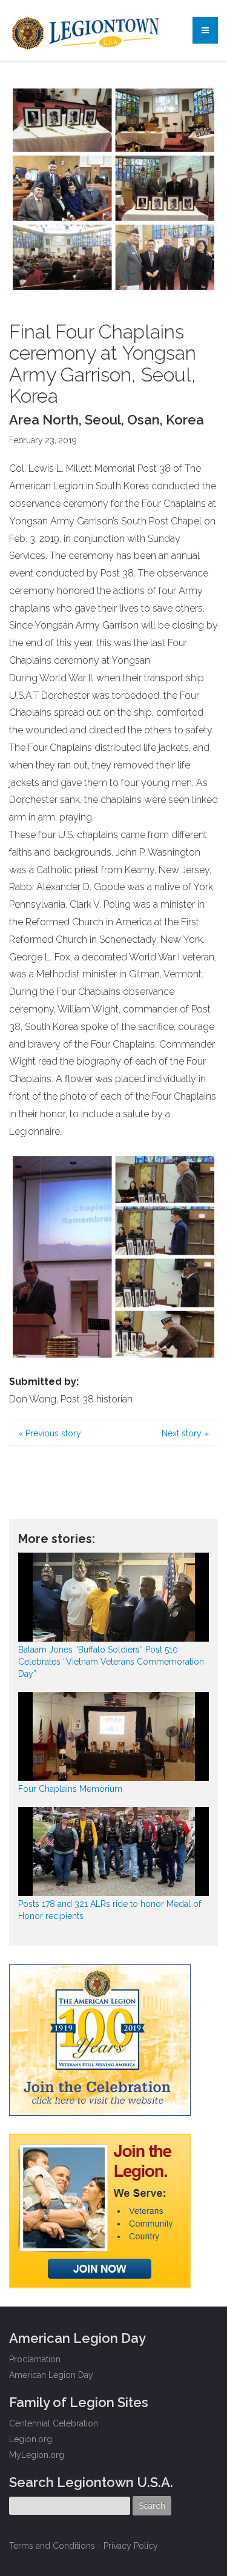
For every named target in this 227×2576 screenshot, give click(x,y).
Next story (185, 1433)
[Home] (87, 30)
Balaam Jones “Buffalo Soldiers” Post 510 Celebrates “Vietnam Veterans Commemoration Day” (111, 1662)
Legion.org (31, 2439)
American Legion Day (51, 2375)
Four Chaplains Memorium (70, 1789)
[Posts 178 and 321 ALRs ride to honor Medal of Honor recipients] (113, 1851)
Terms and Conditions (52, 2546)
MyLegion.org (37, 2455)
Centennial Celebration (54, 2423)
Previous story (50, 1433)
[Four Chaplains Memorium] (113, 1736)
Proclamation (35, 2359)
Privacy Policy (131, 2546)
